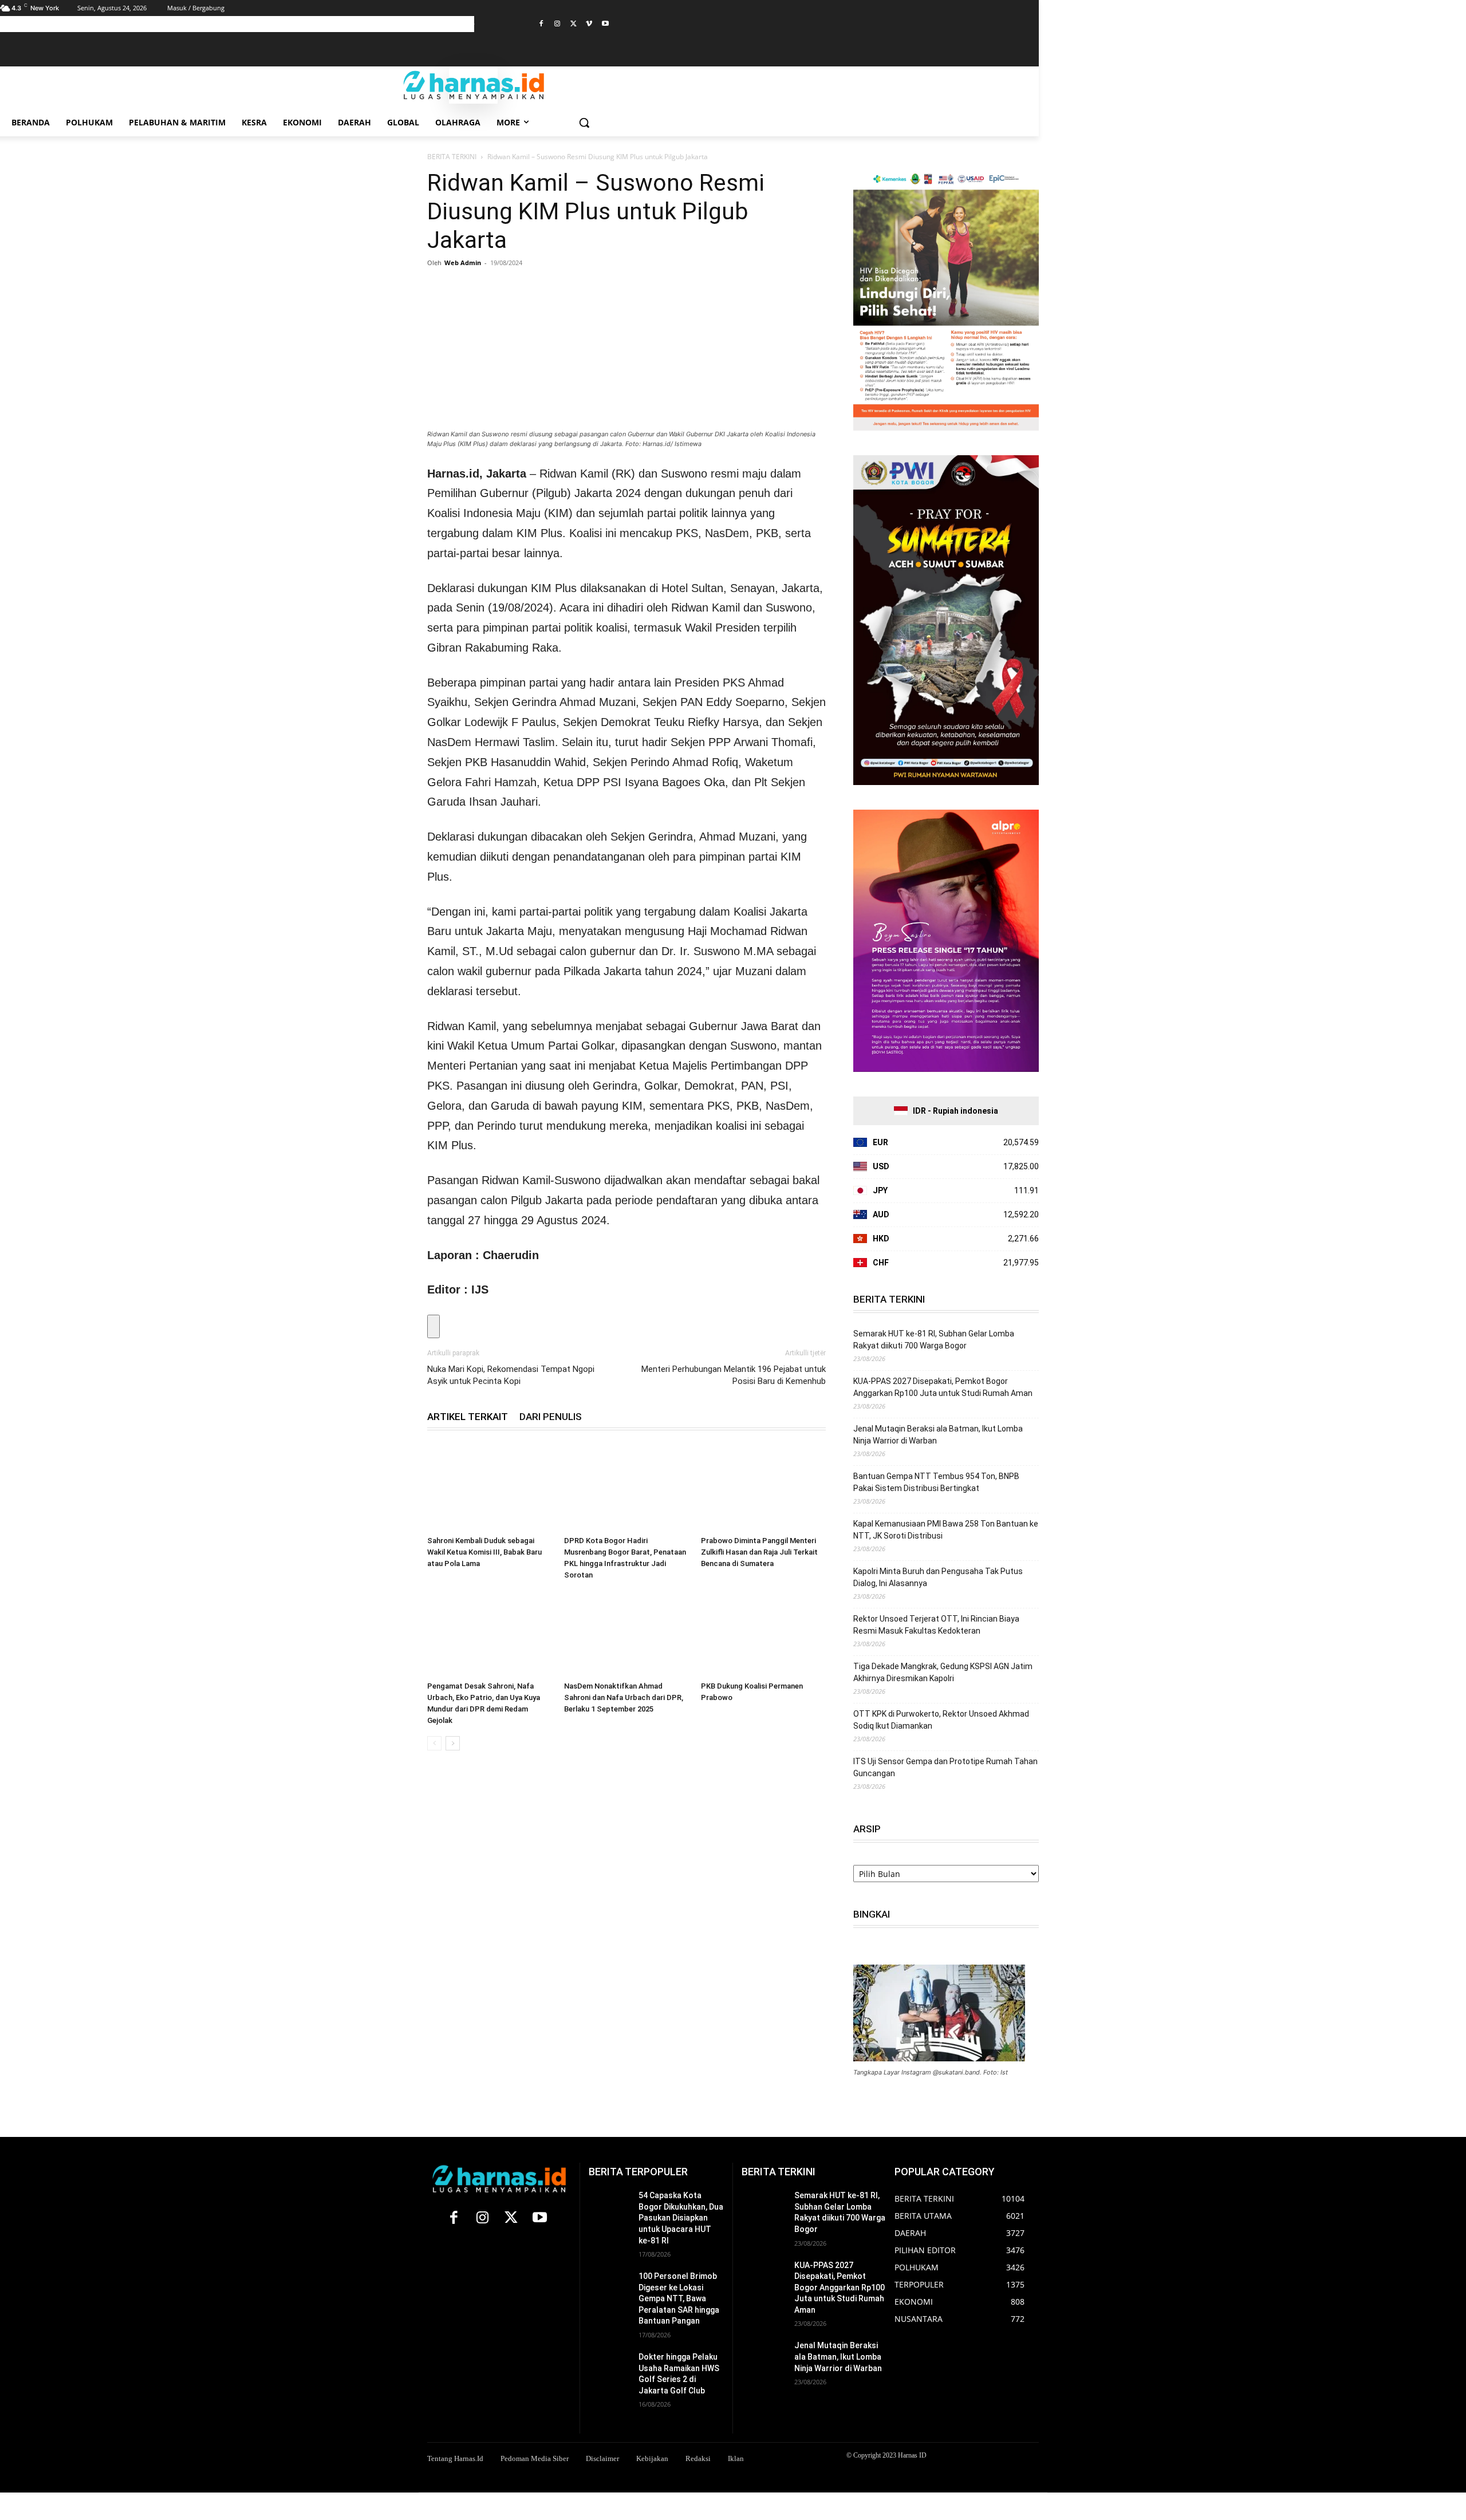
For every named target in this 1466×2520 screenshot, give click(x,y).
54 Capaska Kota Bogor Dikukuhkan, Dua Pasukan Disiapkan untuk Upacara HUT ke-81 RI (681, 2218)
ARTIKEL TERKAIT (468, 1417)
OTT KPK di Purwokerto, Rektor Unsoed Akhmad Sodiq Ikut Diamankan (941, 1720)
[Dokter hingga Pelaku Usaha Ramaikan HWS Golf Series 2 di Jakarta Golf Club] (609, 2366)
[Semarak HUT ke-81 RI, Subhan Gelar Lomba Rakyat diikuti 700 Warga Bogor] (763, 2205)
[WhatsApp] (491, 289)
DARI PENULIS (551, 1417)
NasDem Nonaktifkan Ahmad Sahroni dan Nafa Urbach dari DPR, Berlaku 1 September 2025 (624, 1697)
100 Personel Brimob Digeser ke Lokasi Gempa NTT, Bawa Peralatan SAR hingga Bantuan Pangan (679, 2298)
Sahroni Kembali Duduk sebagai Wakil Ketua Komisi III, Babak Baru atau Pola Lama (484, 1552)
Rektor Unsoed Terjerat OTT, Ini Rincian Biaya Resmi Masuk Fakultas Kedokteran (936, 1625)
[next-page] (453, 1743)
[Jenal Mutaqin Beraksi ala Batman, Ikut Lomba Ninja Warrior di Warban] (763, 2355)
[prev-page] (434, 1743)
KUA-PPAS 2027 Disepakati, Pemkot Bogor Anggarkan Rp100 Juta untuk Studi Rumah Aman (943, 1387)
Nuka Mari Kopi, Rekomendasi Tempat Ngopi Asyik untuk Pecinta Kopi (511, 1375)
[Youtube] (605, 24)
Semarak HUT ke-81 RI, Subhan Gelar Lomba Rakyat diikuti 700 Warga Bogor (934, 1340)
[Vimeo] (589, 24)
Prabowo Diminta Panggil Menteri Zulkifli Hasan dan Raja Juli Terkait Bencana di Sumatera (759, 1552)
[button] (584, 123)
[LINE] (570, 289)
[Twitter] (574, 24)
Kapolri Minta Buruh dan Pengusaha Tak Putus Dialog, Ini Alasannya (938, 1577)
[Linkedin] (518, 289)
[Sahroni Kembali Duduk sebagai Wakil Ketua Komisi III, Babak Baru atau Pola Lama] (490, 1488)
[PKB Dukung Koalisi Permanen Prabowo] (763, 1634)
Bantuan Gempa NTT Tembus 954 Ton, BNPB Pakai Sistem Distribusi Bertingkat (936, 1482)
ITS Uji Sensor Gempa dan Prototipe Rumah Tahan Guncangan (945, 1767)
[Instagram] (557, 24)
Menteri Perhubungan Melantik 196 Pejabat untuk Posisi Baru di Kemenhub (734, 1375)
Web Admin (463, 263)
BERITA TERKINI (452, 157)
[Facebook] (541, 24)
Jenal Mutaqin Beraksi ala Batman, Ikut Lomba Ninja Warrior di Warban (938, 1435)
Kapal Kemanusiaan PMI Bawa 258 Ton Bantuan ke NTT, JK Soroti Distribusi (946, 1530)
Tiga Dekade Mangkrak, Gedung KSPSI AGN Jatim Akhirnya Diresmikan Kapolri (943, 1672)
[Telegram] (544, 289)
